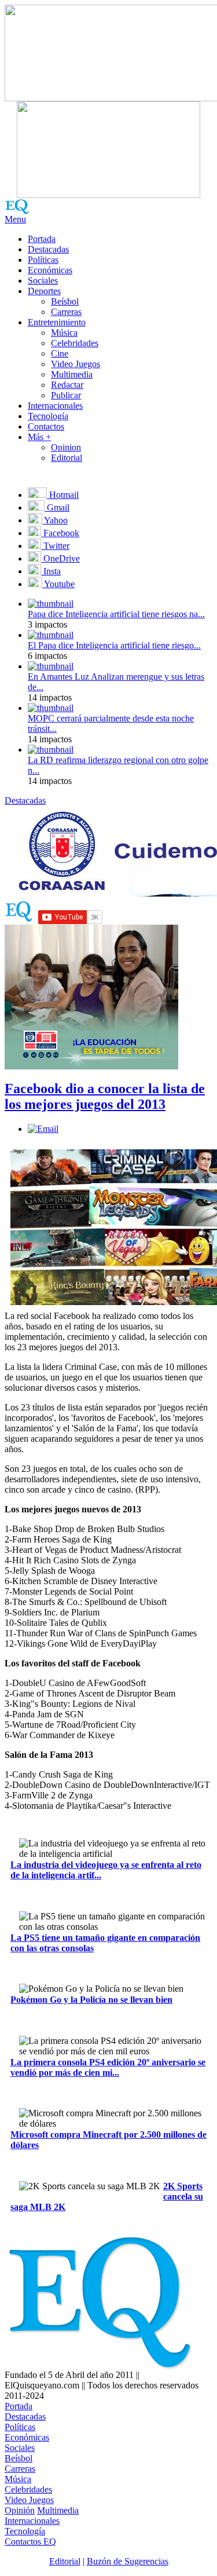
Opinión (20, 2510)
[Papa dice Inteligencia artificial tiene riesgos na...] (51, 604)
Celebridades (75, 343)
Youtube (58, 584)
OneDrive (60, 558)
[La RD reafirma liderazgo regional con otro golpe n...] (51, 750)
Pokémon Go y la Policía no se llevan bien (91, 2000)
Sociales (43, 281)
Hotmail (63, 495)
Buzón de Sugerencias (128, 2561)
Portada (42, 239)
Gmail (57, 507)
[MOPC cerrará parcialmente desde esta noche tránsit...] (51, 708)
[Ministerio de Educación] (91, 1066)
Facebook (60, 533)
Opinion (66, 447)
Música (64, 333)
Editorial (67, 458)
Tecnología (48, 416)
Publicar (66, 395)
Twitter (55, 546)
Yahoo (55, 520)
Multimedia (72, 374)
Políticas (43, 260)
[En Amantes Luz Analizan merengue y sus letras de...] (51, 666)
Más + (39, 437)
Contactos (46, 426)
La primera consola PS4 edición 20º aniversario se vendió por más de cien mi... (108, 2067)
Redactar (67, 385)
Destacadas (48, 249)
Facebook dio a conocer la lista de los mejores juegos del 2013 (105, 1096)
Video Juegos (76, 364)
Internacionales (55, 406)
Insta (51, 571)
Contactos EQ (30, 2542)
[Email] (43, 1129)
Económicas (50, 270)
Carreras (66, 312)
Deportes (44, 291)
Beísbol (65, 301)
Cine (60, 353)
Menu (15, 219)
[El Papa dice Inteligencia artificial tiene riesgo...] (51, 635)
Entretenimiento (57, 322)
